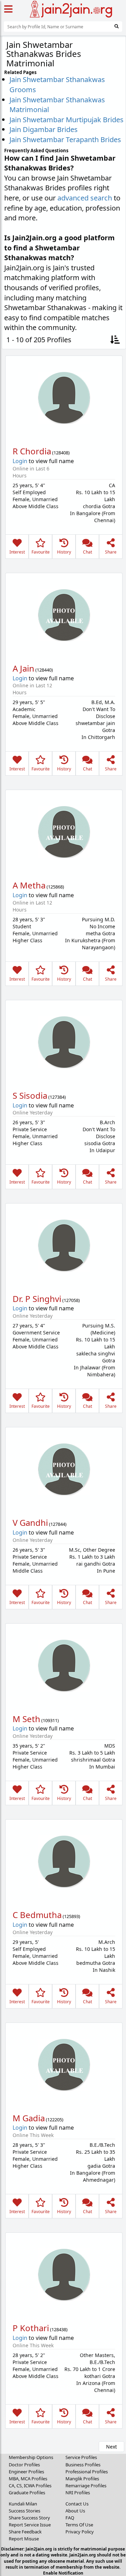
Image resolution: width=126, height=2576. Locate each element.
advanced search (85, 198)
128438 (59, 2329)
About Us (75, 2511)
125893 (71, 1916)
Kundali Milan (23, 2504)
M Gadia (29, 2118)
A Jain (23, 668)
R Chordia (32, 451)
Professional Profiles (87, 2472)
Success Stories (24, 2511)
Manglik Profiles (82, 2479)
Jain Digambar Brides (44, 129)
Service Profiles (81, 2457)
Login (20, 461)
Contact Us (77, 2504)
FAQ (70, 2518)
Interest (17, 552)
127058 (71, 1300)
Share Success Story (29, 2518)
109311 (50, 1720)
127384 (57, 1097)
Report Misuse (24, 2539)
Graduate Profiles (27, 2493)
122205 (55, 2120)
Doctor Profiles (24, 2465)
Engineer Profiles (26, 2472)
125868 (55, 887)
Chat (87, 552)
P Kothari (31, 2328)
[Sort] (115, 340)
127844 (58, 1524)
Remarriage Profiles (86, 2486)
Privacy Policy (80, 2532)
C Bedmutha (37, 1915)
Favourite (41, 552)
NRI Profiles (78, 2493)
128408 (61, 453)
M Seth (26, 1719)
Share (111, 552)
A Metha (29, 885)
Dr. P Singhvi (37, 1299)
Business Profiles (83, 2465)
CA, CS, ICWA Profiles (30, 2486)
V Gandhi (30, 1523)
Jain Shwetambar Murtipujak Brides (66, 120)
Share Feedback (25, 2532)
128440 (44, 670)
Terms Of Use (79, 2525)
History (64, 552)
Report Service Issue (30, 2525)
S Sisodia (30, 1095)
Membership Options (31, 2457)
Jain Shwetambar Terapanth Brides (65, 140)
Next (111, 2447)
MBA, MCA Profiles (28, 2479)
